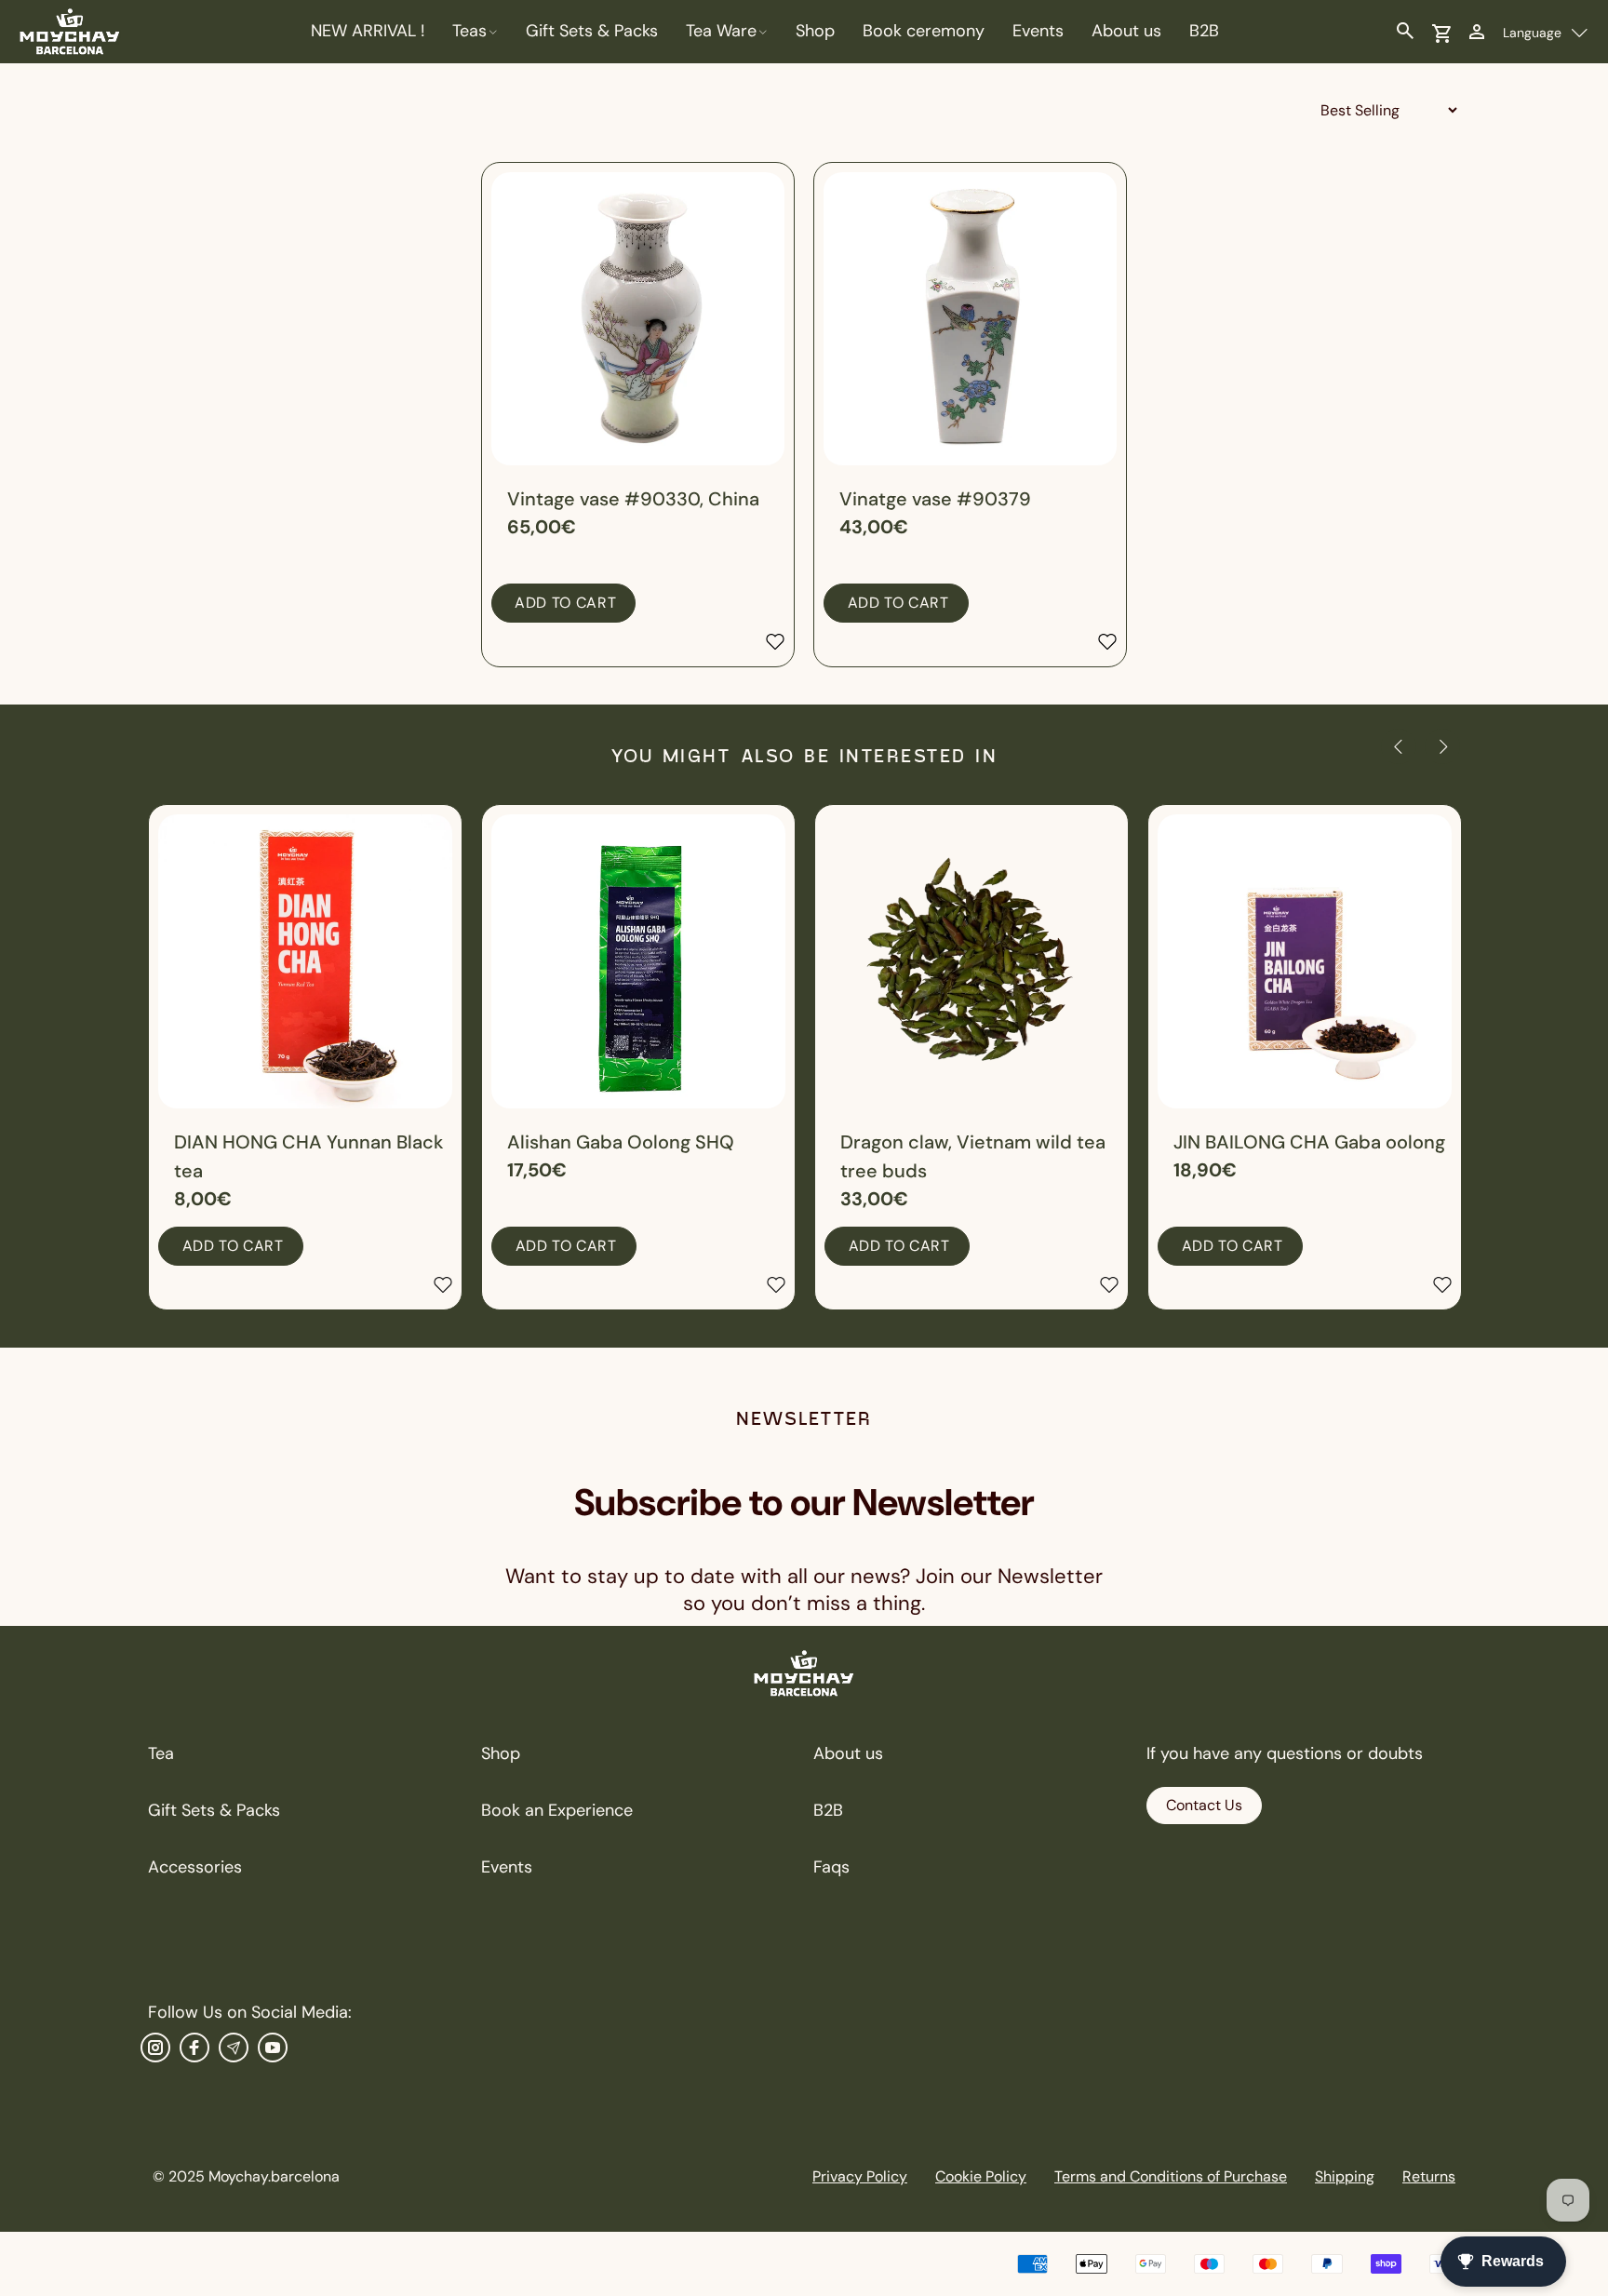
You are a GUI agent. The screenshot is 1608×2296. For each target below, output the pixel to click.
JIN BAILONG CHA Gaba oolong (1309, 1142)
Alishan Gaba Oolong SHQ (621, 1142)
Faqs (831, 1867)
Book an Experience (557, 1810)
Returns (1429, 2176)
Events (507, 1867)
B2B (828, 1810)
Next (1442, 746)
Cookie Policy (981, 2176)
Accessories (195, 1867)
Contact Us (1204, 1805)
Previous (1399, 746)
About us (848, 1753)
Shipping (1345, 2176)
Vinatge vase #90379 (935, 499)
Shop (501, 1753)
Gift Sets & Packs (214, 1810)
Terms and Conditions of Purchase (1171, 2176)
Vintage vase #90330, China (633, 499)
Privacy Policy (860, 2176)
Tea (161, 1753)
